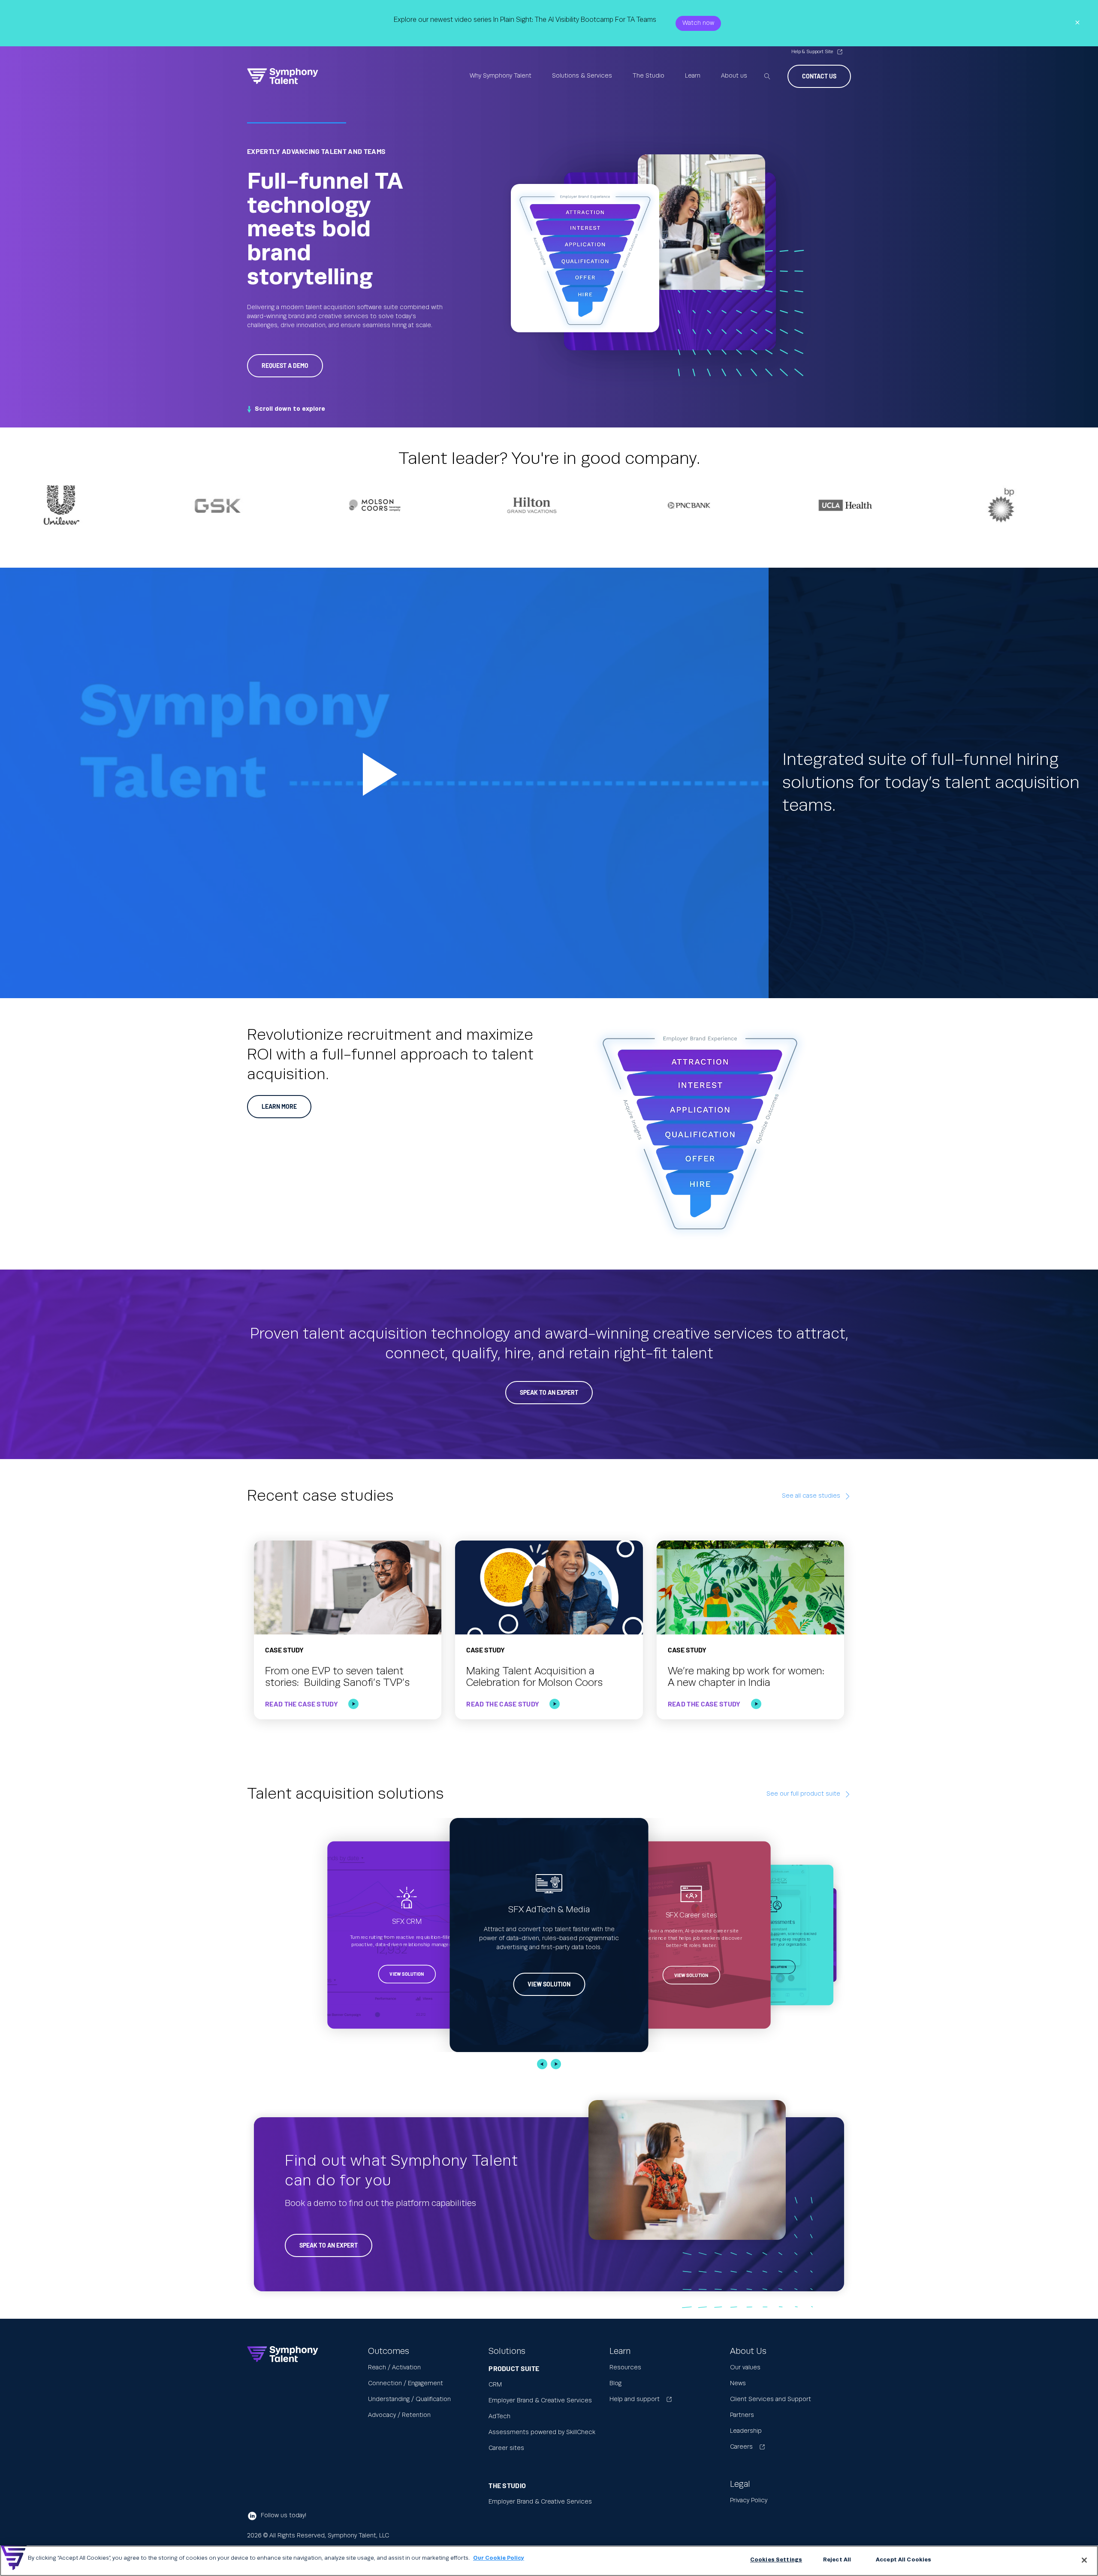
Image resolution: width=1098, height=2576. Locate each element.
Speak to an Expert (549, 1392)
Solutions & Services (582, 76)
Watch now (698, 23)
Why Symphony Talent (501, 76)
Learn (693, 76)
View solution (407, 1974)
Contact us (819, 76)
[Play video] (384, 783)
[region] (549, 2561)
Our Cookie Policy (499, 2558)
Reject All (837, 2560)
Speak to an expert (329, 2245)
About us (734, 76)
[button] (542, 2064)
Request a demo (285, 366)
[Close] (1084, 2560)
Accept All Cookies (903, 2560)
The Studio (649, 76)
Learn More (279, 1106)
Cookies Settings (776, 2560)
